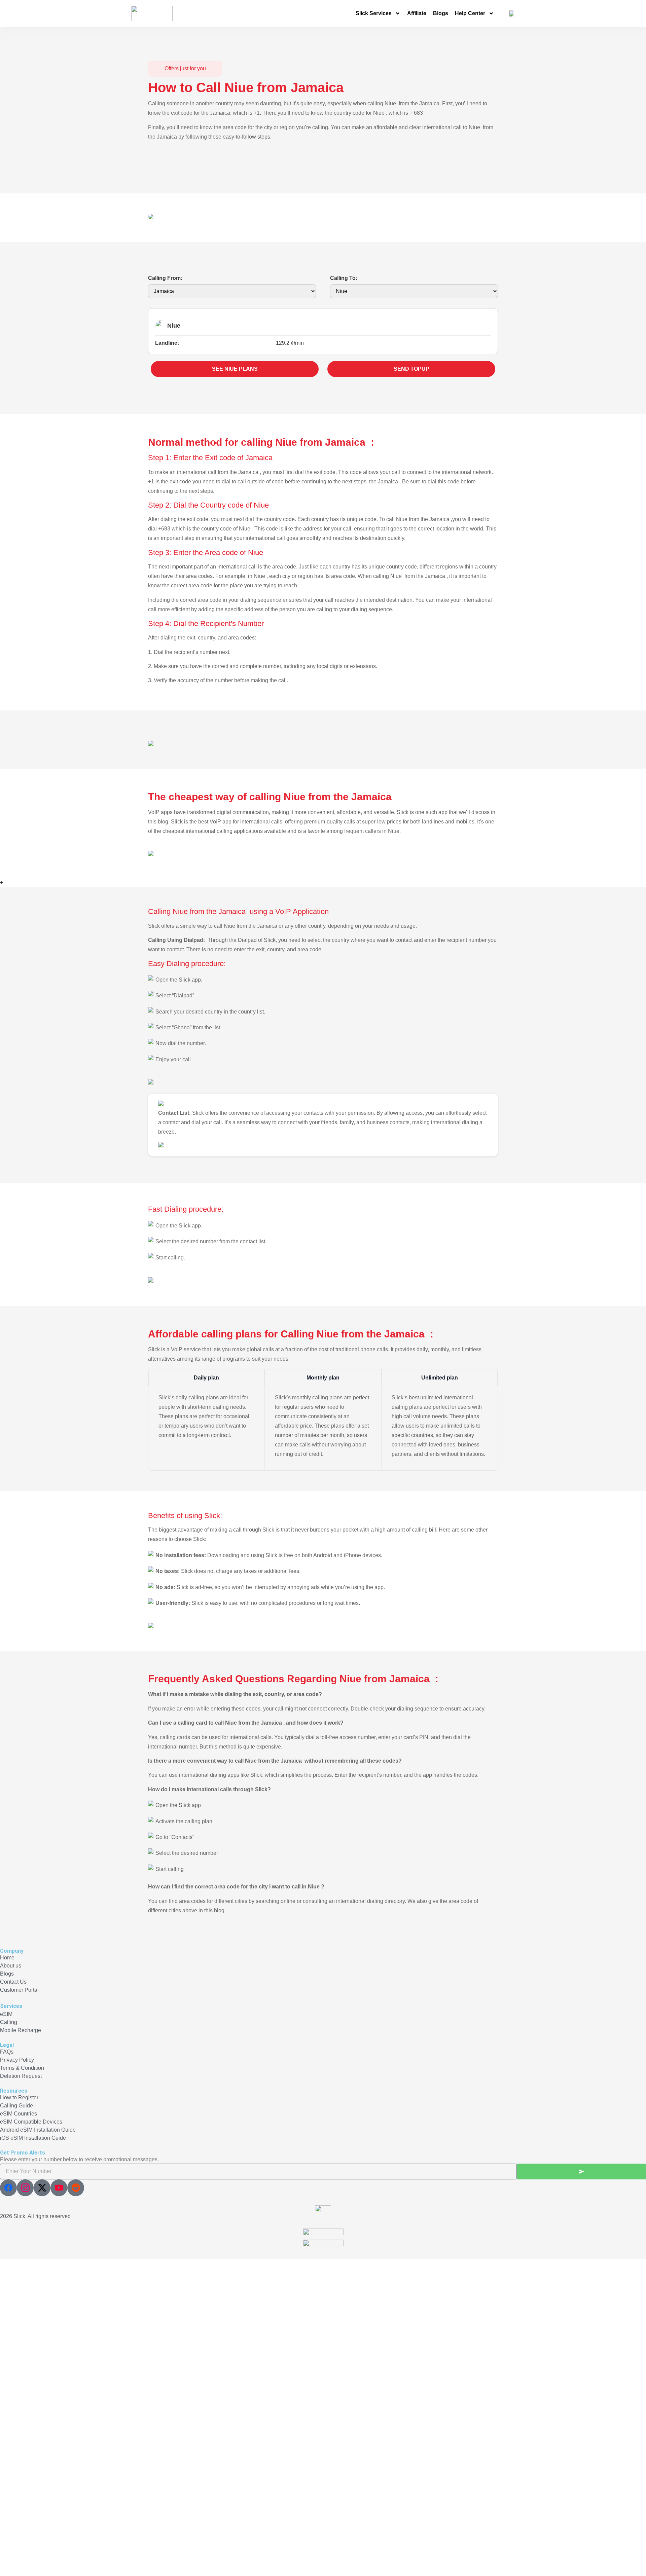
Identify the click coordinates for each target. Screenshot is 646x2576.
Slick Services (374, 13)
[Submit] (581, 2172)
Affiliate (417, 13)
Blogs (441, 13)
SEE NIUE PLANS (235, 369)
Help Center (470, 13)
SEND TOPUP (411, 369)
